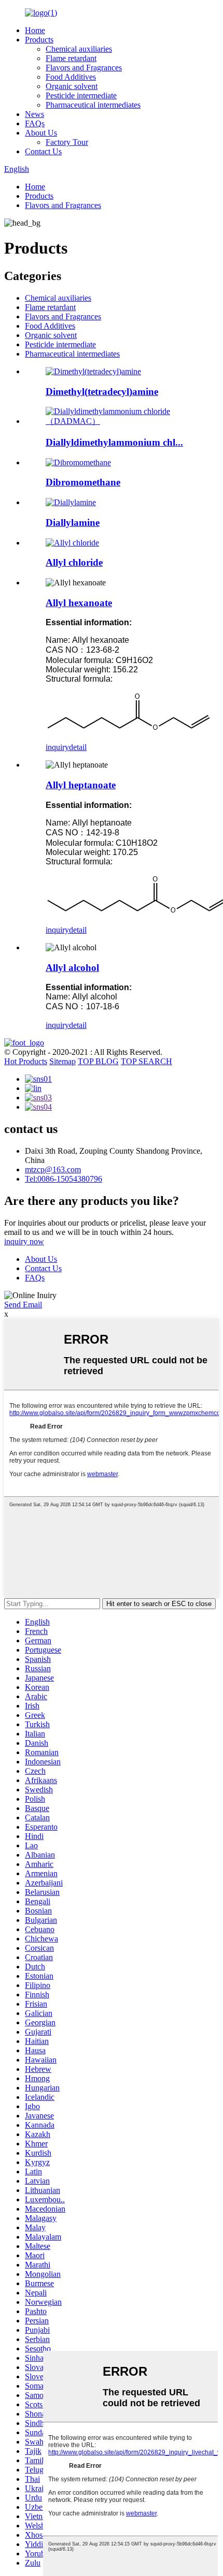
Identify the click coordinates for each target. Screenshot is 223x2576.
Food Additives (71, 77)
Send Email (23, 1305)
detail (78, 747)
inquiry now (24, 1241)
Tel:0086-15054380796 (64, 1179)
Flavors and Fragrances (84, 68)
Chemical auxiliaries (79, 49)
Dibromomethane (83, 482)
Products (39, 40)
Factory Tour (67, 142)
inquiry (57, 747)
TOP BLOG (98, 1061)
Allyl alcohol (72, 968)
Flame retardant (71, 58)
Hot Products (26, 1061)
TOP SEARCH (147, 1061)
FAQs (35, 123)
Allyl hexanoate (79, 603)
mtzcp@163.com (53, 1169)
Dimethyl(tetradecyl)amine (102, 392)
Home (35, 30)
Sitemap (62, 1061)
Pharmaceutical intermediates (93, 105)
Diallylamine (73, 522)
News (34, 114)
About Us (41, 133)
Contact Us (43, 151)
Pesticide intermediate (81, 95)
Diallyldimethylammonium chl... (114, 442)
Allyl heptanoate (81, 785)
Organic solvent (72, 86)
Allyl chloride (74, 562)
